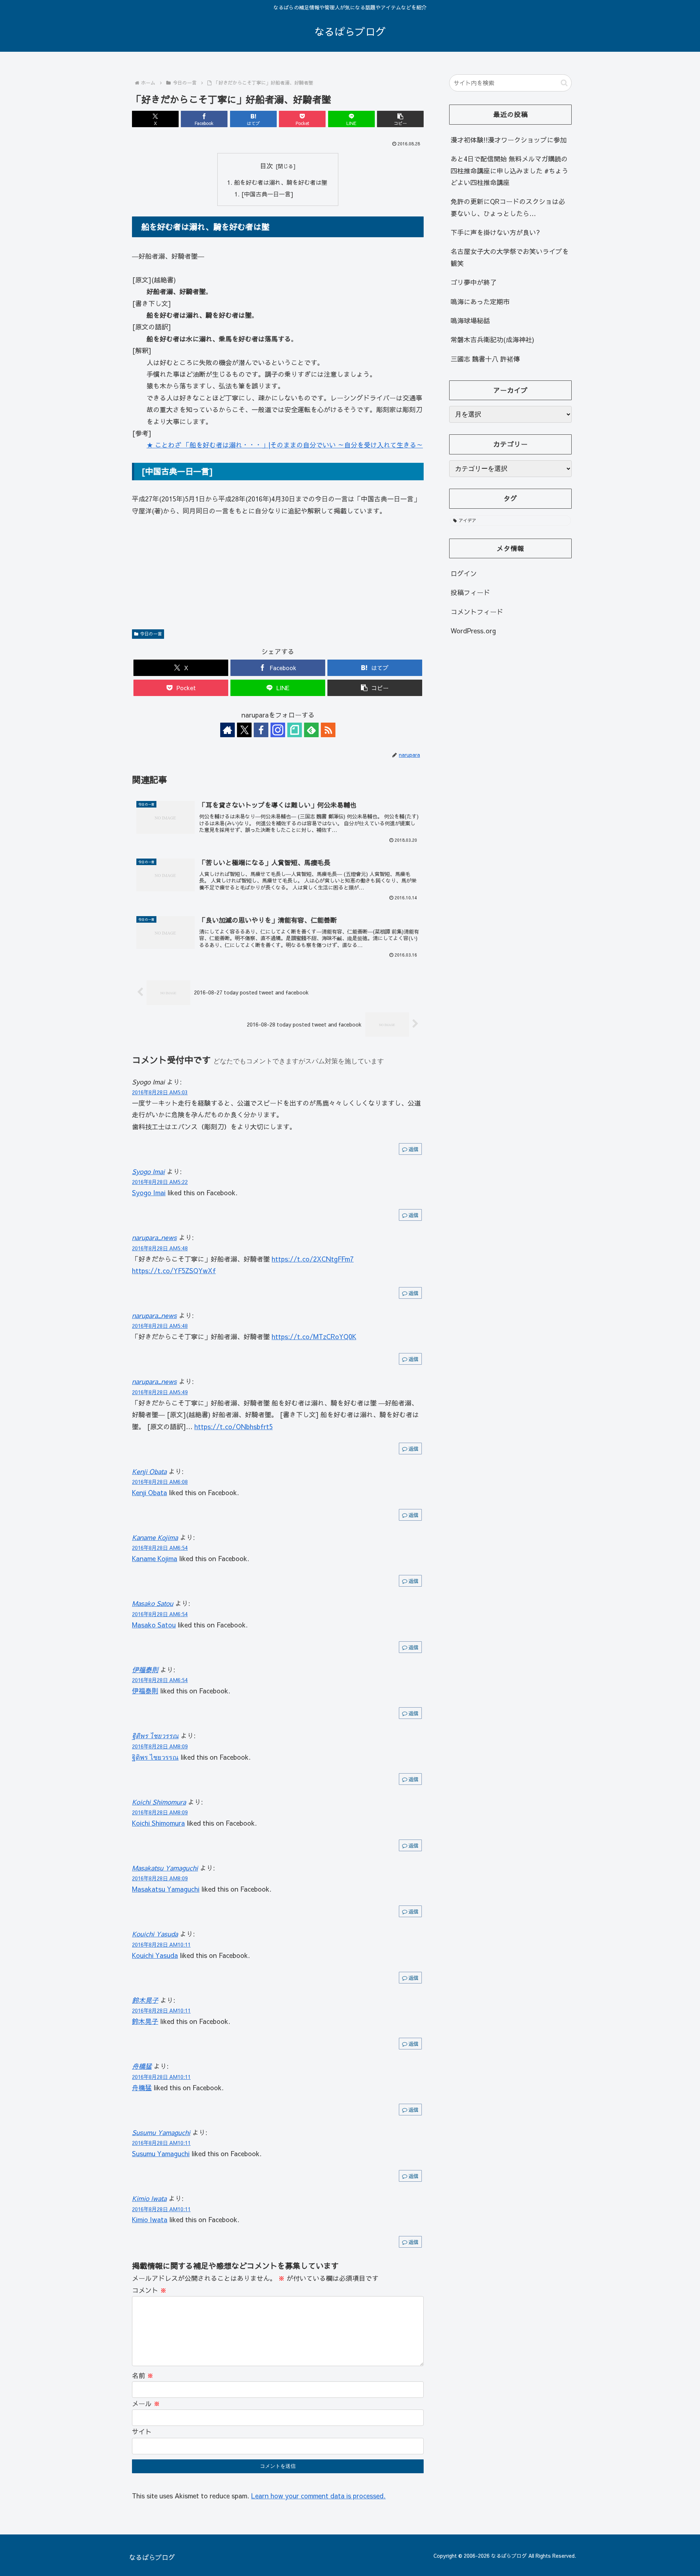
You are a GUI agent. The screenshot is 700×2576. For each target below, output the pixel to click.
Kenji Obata (149, 1471)
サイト (142, 2432)
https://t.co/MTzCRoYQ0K (314, 1336)
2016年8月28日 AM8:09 (160, 1746)
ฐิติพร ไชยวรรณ (155, 1735)
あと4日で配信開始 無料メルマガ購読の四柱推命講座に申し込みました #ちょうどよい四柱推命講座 (510, 171)
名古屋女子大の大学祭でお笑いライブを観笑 (510, 257)
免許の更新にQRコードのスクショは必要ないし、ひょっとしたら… (508, 207)
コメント (149, 2290)
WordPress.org (473, 631)
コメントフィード (477, 612)
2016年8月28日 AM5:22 (160, 1182)
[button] (400, 119)
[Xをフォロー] (244, 730)
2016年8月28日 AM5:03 (160, 1092)
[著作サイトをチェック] (227, 730)
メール (146, 2403)
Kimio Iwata (149, 2198)
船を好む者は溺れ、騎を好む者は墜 (281, 182)
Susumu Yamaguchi (161, 2132)
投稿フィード (470, 592)
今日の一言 (151, 634)
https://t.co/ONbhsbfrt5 (234, 1426)
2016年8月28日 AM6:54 (160, 1548)
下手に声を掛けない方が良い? (495, 232)
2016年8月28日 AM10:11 (161, 1944)
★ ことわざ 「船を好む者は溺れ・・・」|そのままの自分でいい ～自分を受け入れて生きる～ (285, 445)
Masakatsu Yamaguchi (165, 1868)
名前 (143, 2375)
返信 (413, 1149)
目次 (267, 166)
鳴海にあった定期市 (480, 302)
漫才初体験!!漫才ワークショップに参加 (509, 140)
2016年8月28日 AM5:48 (160, 1248)
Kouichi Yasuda (155, 1934)
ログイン (464, 573)
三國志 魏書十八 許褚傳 (485, 359)
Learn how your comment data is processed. (318, 2496)
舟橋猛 (142, 2066)
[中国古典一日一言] (267, 194)
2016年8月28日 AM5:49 (160, 1392)
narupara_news (154, 1237)
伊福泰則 (145, 1670)
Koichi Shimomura (159, 1802)
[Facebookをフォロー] (261, 730)
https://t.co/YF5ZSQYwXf (174, 1271)
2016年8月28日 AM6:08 (160, 1482)
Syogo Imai (148, 1171)
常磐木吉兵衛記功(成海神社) (492, 339)
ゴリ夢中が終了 (474, 282)
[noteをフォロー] (295, 730)
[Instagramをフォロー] (278, 730)
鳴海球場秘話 (470, 320)
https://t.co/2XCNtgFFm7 (313, 1259)
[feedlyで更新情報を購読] (311, 730)
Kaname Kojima (155, 1537)
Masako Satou (153, 1603)
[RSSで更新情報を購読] (328, 730)
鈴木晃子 (145, 2000)
